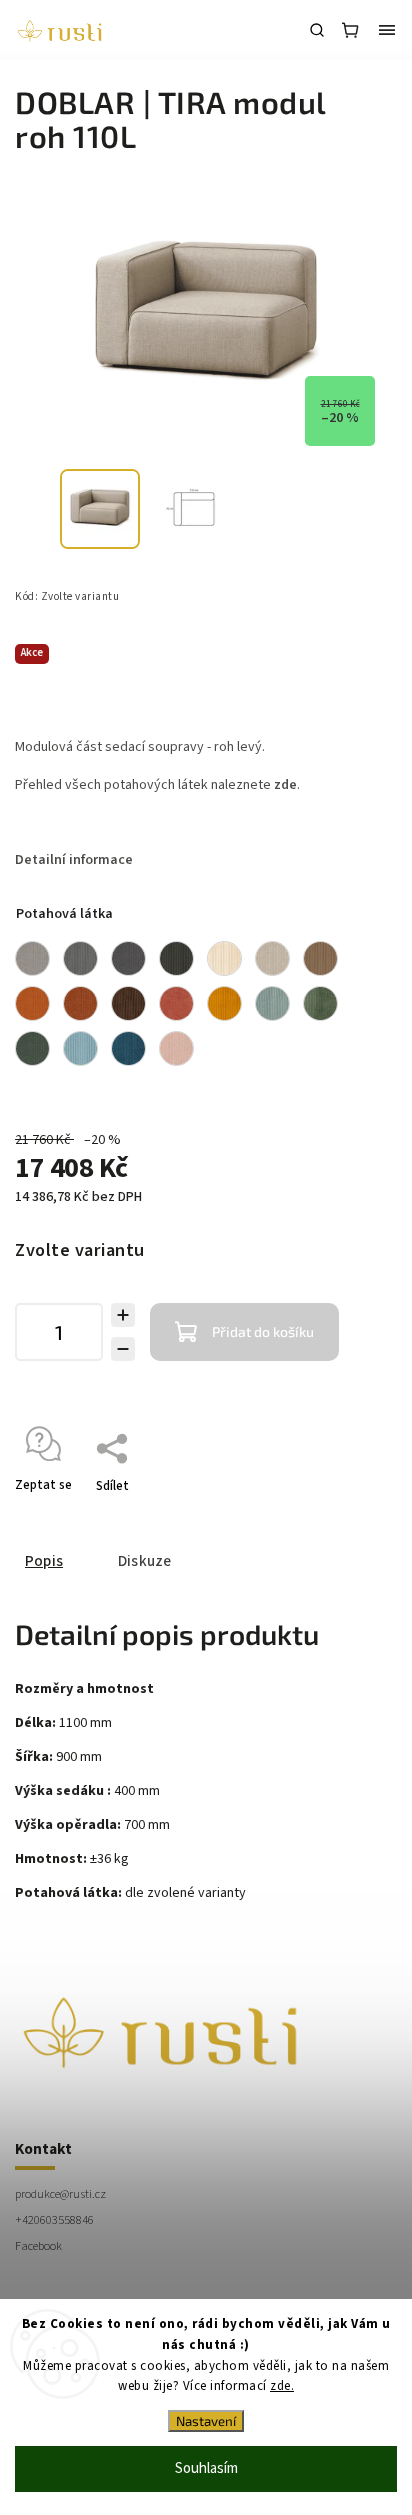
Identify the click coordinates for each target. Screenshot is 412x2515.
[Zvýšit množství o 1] (123, 1315)
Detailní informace (74, 860)
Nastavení (206, 2421)
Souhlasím (206, 2468)
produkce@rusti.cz (60, 2194)
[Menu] (387, 30)
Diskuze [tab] (144, 1561)
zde (285, 785)
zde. (282, 2386)
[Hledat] (317, 30)
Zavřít (349, 1512)
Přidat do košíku (263, 1331)
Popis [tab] (44, 1561)
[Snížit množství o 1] (123, 1349)
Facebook (38, 2246)
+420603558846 (54, 2220)
